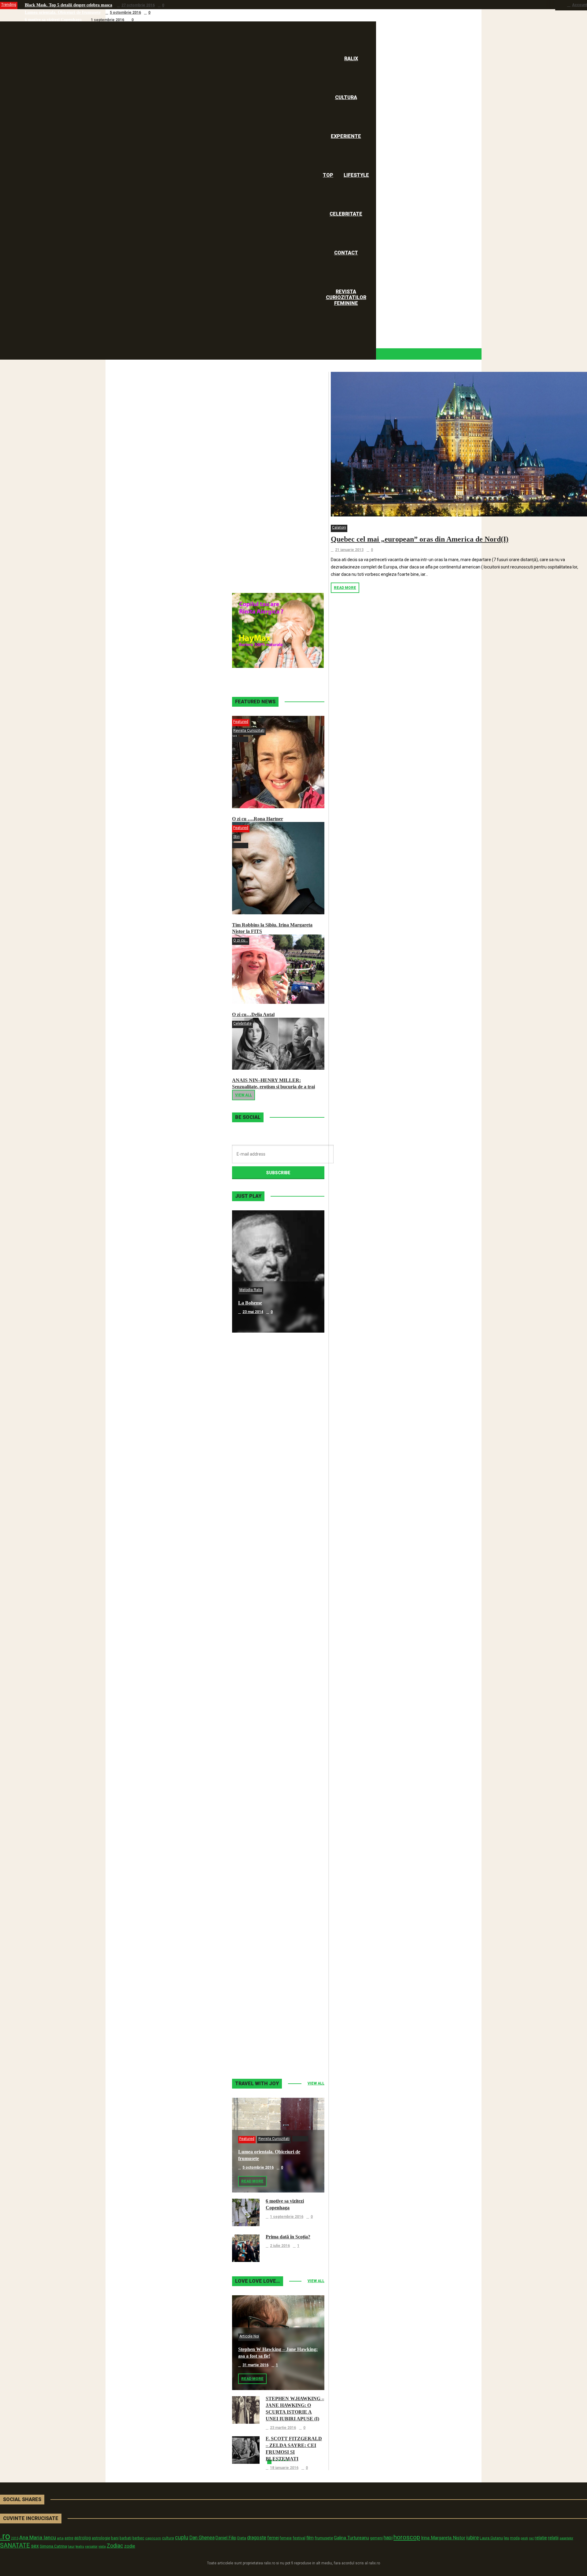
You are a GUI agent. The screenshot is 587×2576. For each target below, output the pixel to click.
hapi (388, 2538)
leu (506, 2538)
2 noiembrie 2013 (258, 2046)
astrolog (83, 2538)
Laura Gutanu (491, 2538)
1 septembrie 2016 (107, 20)
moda (515, 2538)
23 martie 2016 (283, 2428)
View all (244, 1095)
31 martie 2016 (255, 2365)
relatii (553, 2538)
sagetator (566, 2538)
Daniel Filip (226, 2538)
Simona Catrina (53, 2546)
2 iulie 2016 (280, 2246)
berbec (138, 2538)
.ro (5, 2536)
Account (580, 5)
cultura (168, 2538)
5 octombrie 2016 (125, 13)
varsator (91, 2546)
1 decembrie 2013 (258, 1923)
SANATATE (15, 2546)
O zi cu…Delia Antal (253, 1014)
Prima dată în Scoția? (288, 2237)
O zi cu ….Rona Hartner (258, 819)
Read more (345, 588)
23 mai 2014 (253, 1312)
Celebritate (242, 1023)
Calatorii (339, 527)
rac (531, 2538)
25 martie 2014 (255, 1679)
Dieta (242, 2538)
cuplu (182, 2537)
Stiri (236, 837)
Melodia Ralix (251, 1290)
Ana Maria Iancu (38, 2537)
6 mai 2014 (252, 1434)
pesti (524, 2538)
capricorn (153, 2538)
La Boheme (250, 1303)
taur (71, 2546)
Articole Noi (249, 2336)
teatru (80, 2546)
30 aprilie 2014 (255, 1556)
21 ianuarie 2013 (349, 550)
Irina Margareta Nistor (443, 2538)
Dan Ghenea (202, 2538)
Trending (9, 5)
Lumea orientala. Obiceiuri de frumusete (63, 12)
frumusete (324, 2538)
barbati (126, 2538)
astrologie (101, 2538)
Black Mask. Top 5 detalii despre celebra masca (68, 5)
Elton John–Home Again (264, 2037)
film (310, 2538)
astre (69, 2538)
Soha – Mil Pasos (256, 1425)
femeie (286, 2538)
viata (102, 2546)
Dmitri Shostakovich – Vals (266, 1914)
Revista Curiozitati (249, 731)
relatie (541, 2538)
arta (60, 2538)
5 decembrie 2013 (258, 1801)
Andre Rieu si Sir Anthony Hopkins (275, 1670)
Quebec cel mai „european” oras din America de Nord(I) (420, 539)
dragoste (257, 2538)
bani (115, 2538)
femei (273, 2538)
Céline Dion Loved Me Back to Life (275, 1547)
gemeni (376, 2538)
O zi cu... (241, 940)
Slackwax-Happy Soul (261, 1792)
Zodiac (115, 2546)
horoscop (407, 2537)
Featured (241, 722)
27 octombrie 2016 (138, 5)
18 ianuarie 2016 (284, 2468)
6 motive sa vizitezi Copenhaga (53, 20)
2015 (15, 2538)
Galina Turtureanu (351, 2538)
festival (299, 2538)
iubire (473, 2537)
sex (35, 2546)
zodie (130, 2546)
